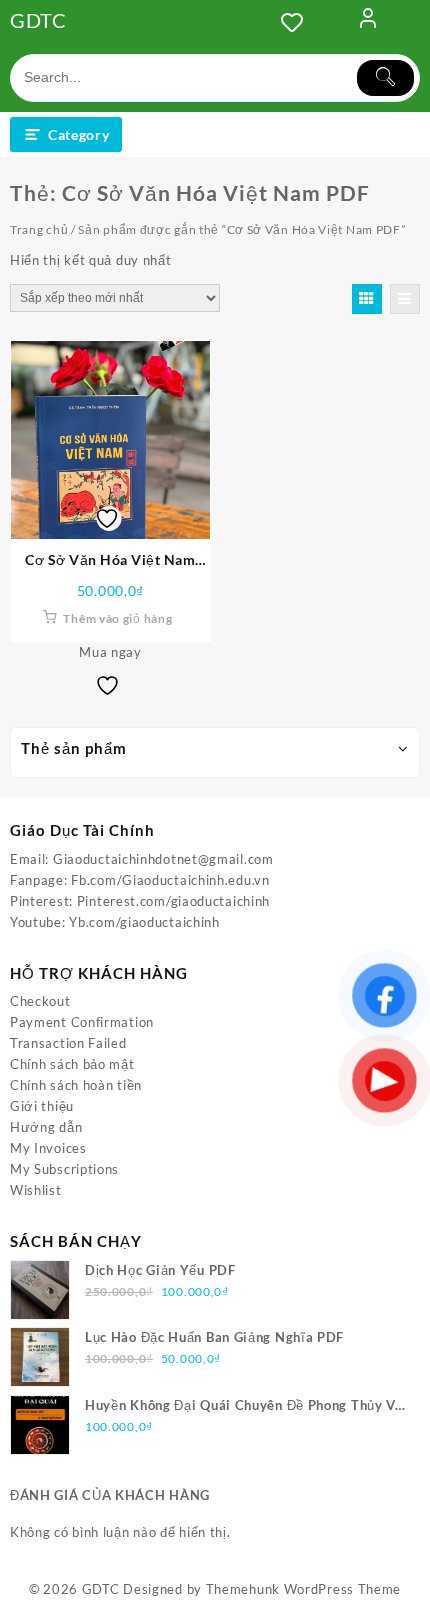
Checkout (40, 1001)
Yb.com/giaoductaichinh (144, 922)
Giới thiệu (42, 1106)
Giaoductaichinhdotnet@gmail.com (163, 859)
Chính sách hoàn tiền (76, 1085)
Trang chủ (39, 229)
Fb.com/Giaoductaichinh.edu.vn (170, 880)
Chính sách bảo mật (72, 1064)
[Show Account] (368, 22)
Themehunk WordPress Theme (304, 1589)
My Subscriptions (64, 1169)
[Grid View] (367, 299)
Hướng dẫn (46, 1127)
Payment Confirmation (82, 1022)
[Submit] (386, 78)
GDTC (38, 20)
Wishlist (36, 1190)
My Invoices (48, 1148)
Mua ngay (110, 652)
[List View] (405, 299)
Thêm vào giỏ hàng (117, 618)
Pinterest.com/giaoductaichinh (173, 901)
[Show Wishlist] (298, 22)
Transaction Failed (68, 1043)
